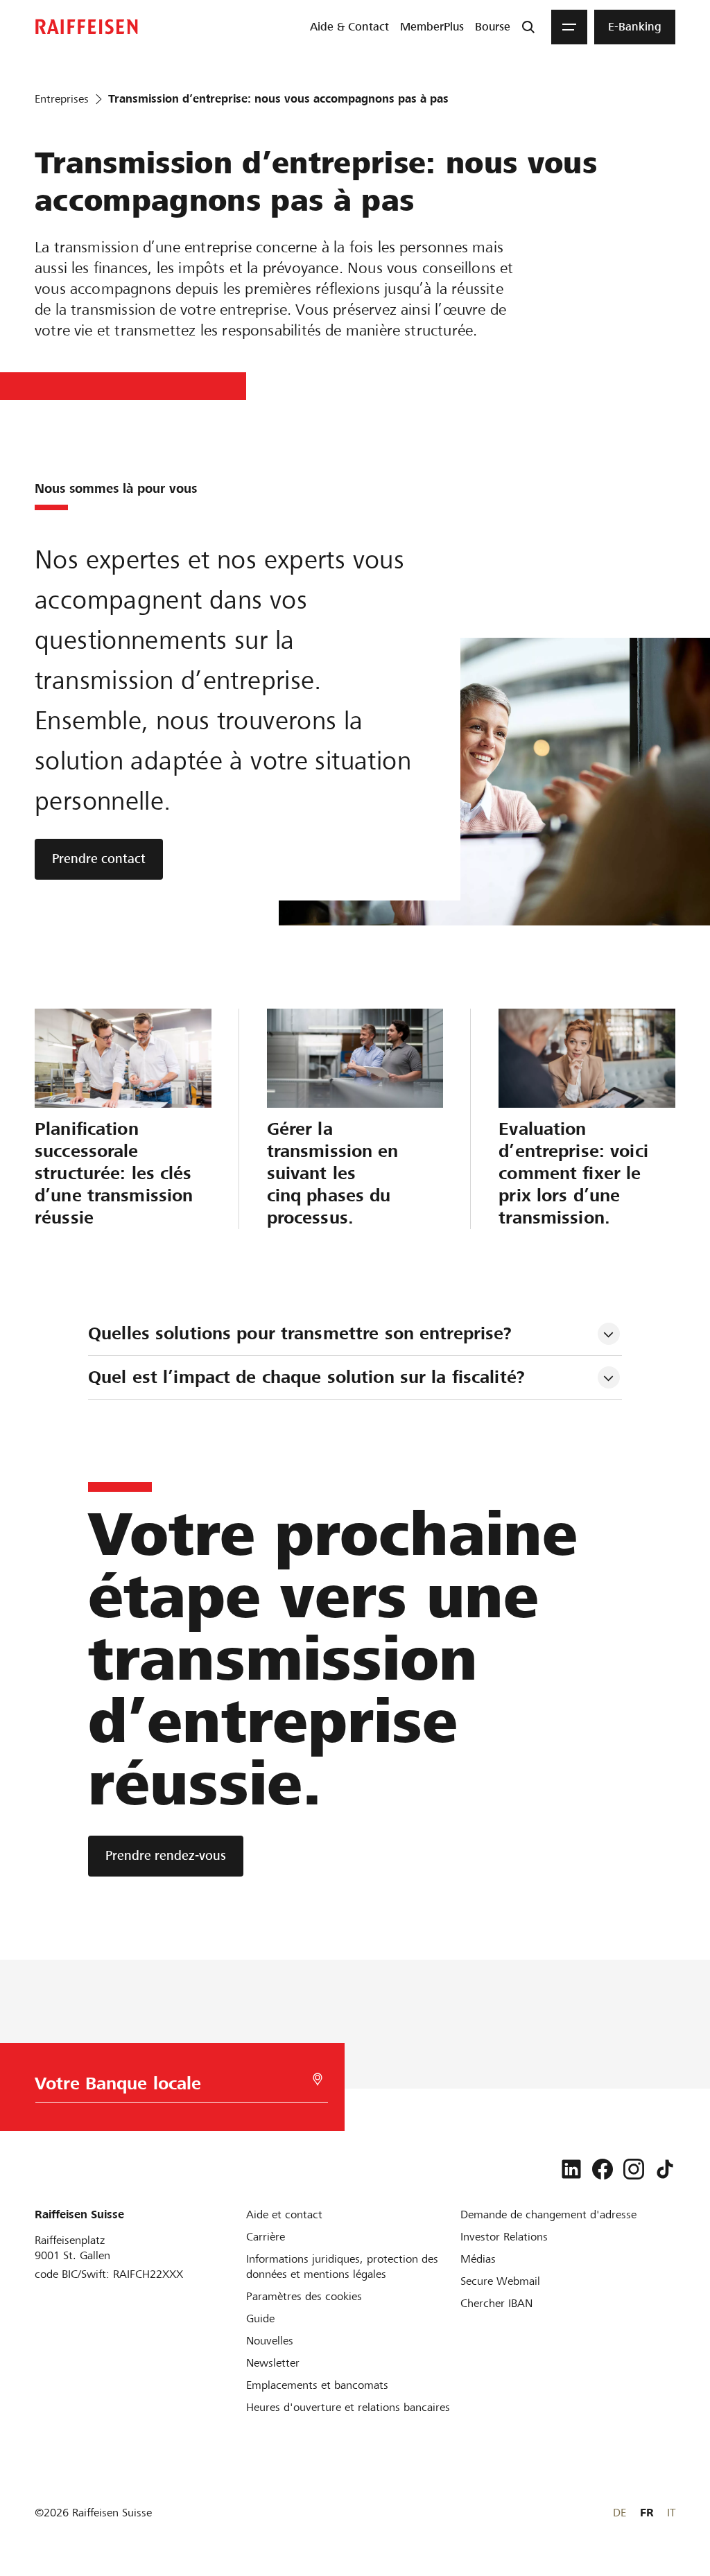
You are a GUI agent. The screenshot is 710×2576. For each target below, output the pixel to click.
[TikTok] (665, 2169)
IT (671, 2513)
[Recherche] (528, 27)
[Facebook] (603, 2169)
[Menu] (569, 27)
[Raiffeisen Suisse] (87, 27)
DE (620, 2513)
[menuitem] (349, 27)
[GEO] (318, 2079)
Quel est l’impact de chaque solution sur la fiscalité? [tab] (306, 1377)
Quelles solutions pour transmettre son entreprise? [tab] (300, 1333)
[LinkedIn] (571, 2169)
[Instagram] (634, 2169)
